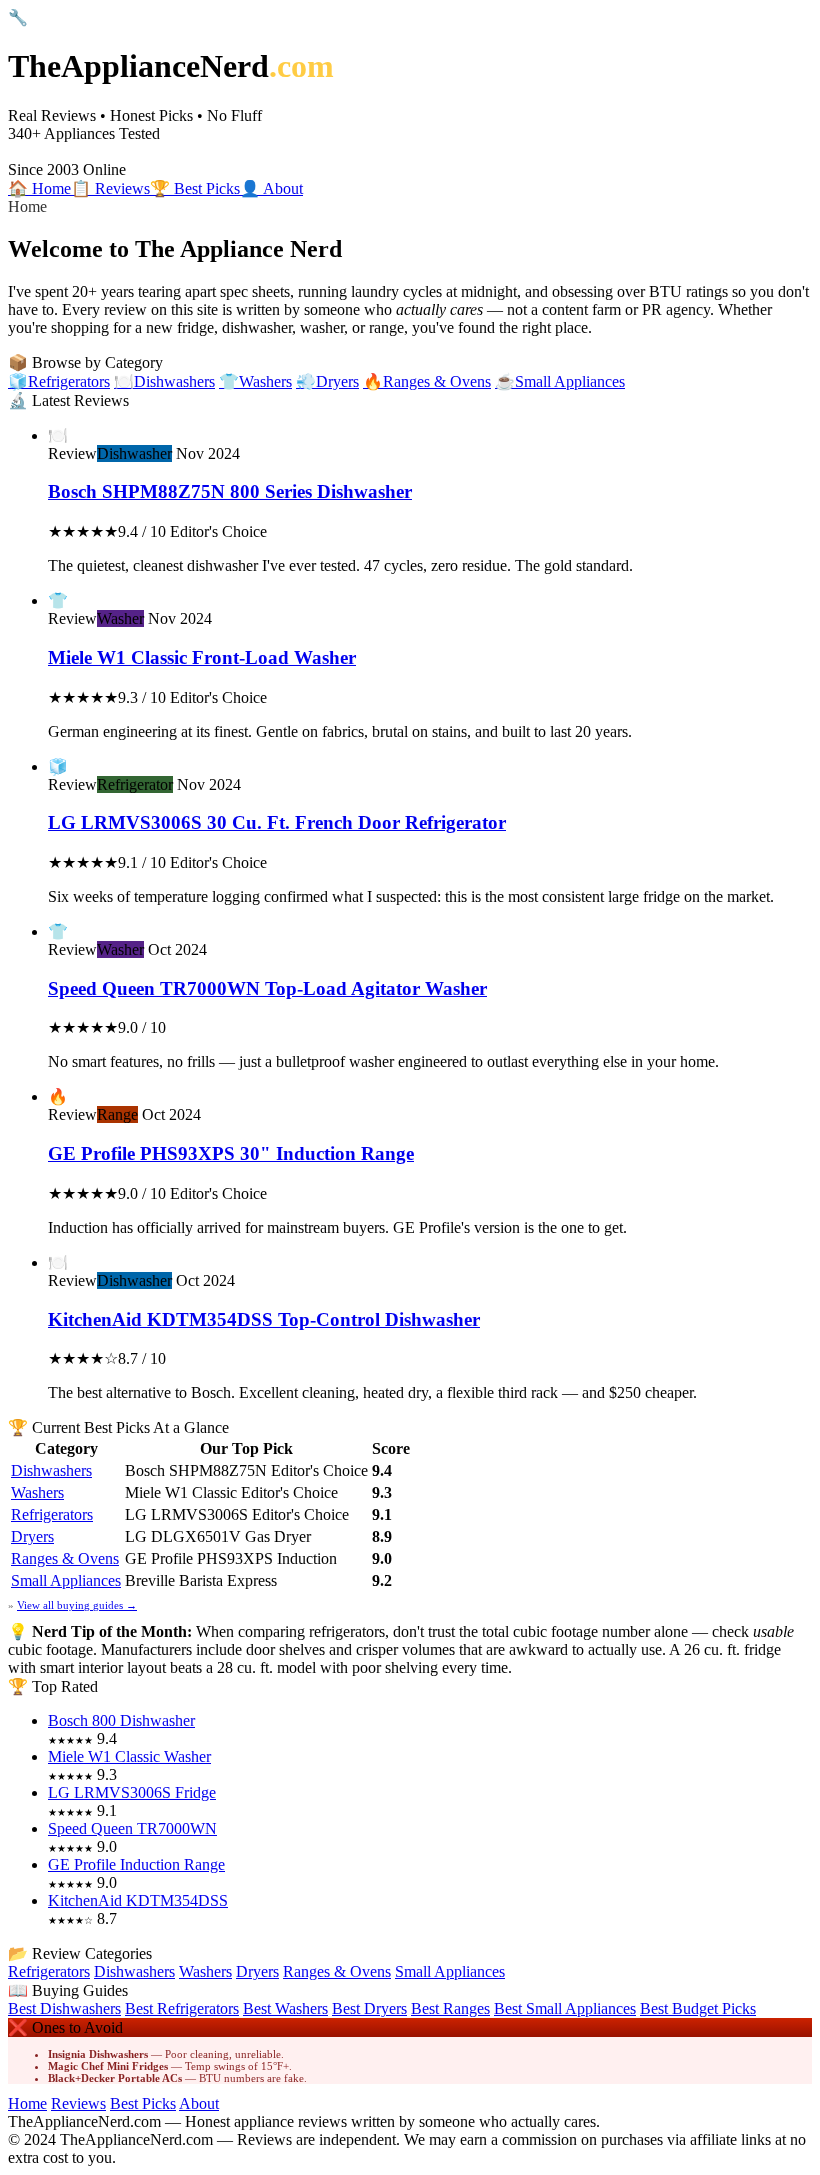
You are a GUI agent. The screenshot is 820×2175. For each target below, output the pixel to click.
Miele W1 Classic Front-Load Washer (202, 657)
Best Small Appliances (565, 2008)
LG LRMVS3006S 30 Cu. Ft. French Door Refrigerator (277, 822)
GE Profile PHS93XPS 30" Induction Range (231, 1153)
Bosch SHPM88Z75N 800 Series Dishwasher (230, 491)
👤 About (271, 188)
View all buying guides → (77, 1605)
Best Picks (143, 2103)
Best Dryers (369, 2008)
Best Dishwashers (64, 2008)
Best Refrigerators (182, 2008)
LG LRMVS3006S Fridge (132, 1792)
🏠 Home (39, 188)
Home (27, 2103)
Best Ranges (450, 2008)
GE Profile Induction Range (136, 1864)
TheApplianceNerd (171, 66)
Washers (37, 1492)
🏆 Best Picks (195, 188)
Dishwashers (51, 1470)
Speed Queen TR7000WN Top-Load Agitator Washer (267, 988)
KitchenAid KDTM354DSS (138, 1900)
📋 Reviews (110, 188)
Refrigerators (52, 1514)
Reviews (78, 2103)
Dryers (32, 1536)
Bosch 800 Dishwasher (121, 1720)
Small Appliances (66, 1580)
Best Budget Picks (698, 2008)
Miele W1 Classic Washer (129, 1756)
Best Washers (285, 2008)
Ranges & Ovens (65, 1558)
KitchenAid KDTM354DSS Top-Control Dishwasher (264, 1319)
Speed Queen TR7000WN (132, 1828)
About (199, 2103)
